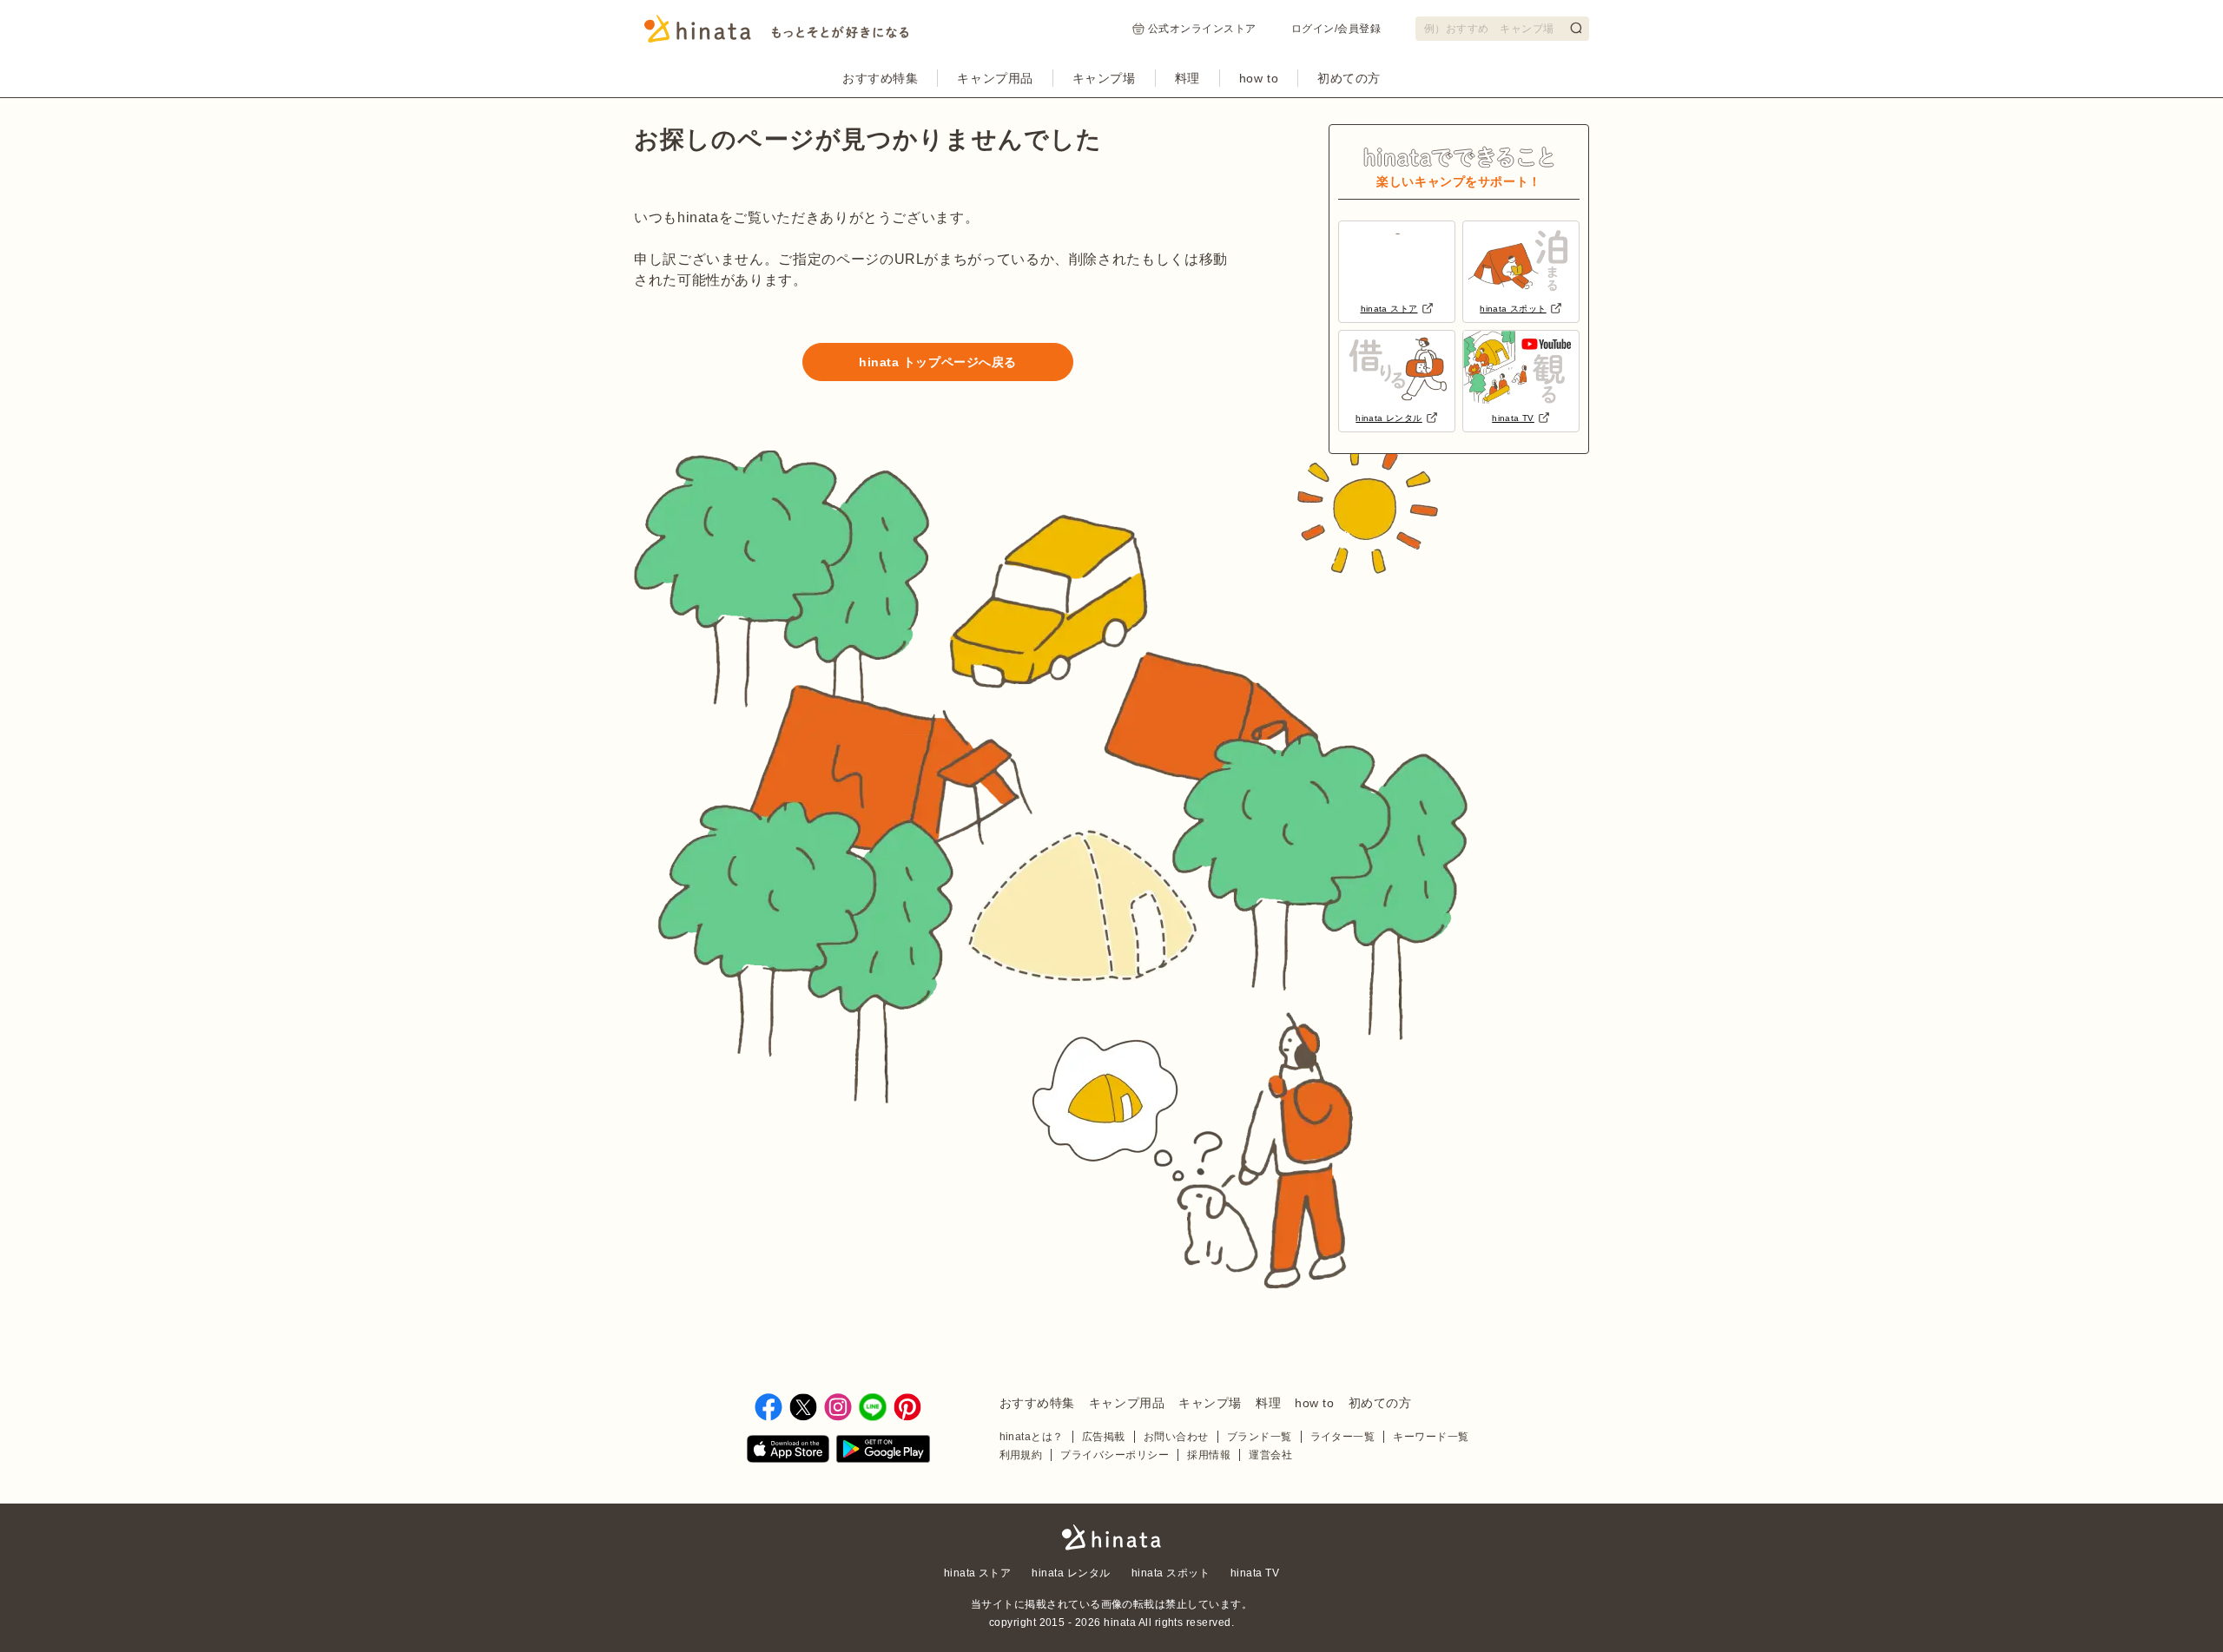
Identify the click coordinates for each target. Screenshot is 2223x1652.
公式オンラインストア (1202, 29)
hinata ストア (978, 1573)
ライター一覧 (1343, 1437)
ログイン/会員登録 (1336, 29)
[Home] (777, 34)
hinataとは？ (1032, 1437)
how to (1259, 78)
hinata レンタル (1071, 1573)
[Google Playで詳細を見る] (883, 1452)
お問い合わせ (1176, 1437)
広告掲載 (1104, 1437)
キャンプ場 (1104, 78)
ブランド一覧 (1260, 1437)
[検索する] (1576, 28)
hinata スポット (1171, 1573)
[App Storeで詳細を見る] (788, 1452)
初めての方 (1349, 78)
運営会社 (1270, 1455)
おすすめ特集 (880, 78)
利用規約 (1021, 1455)
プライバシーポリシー (1115, 1455)
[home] (1111, 1539)
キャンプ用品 (995, 78)
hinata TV (1255, 1573)
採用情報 (1209, 1455)
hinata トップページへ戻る (938, 362)
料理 (1187, 78)
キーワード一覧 (1431, 1437)
